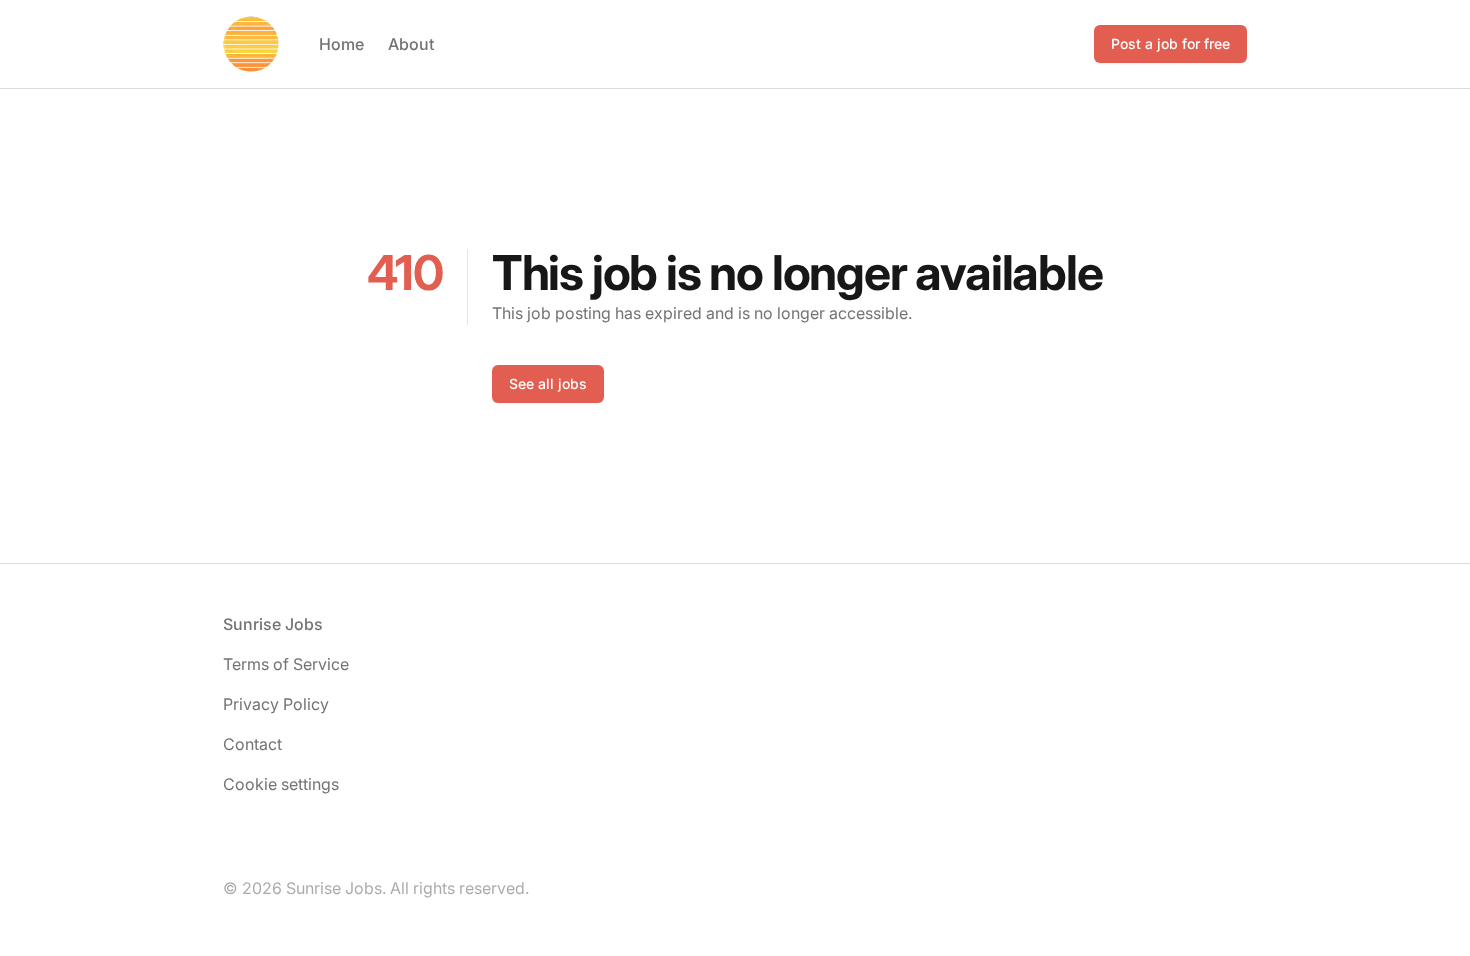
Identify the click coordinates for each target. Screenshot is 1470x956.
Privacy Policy (276, 704)
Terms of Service (286, 664)
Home (341, 44)
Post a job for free (1170, 43)
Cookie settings (281, 784)
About (411, 44)
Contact (252, 744)
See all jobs (548, 383)
